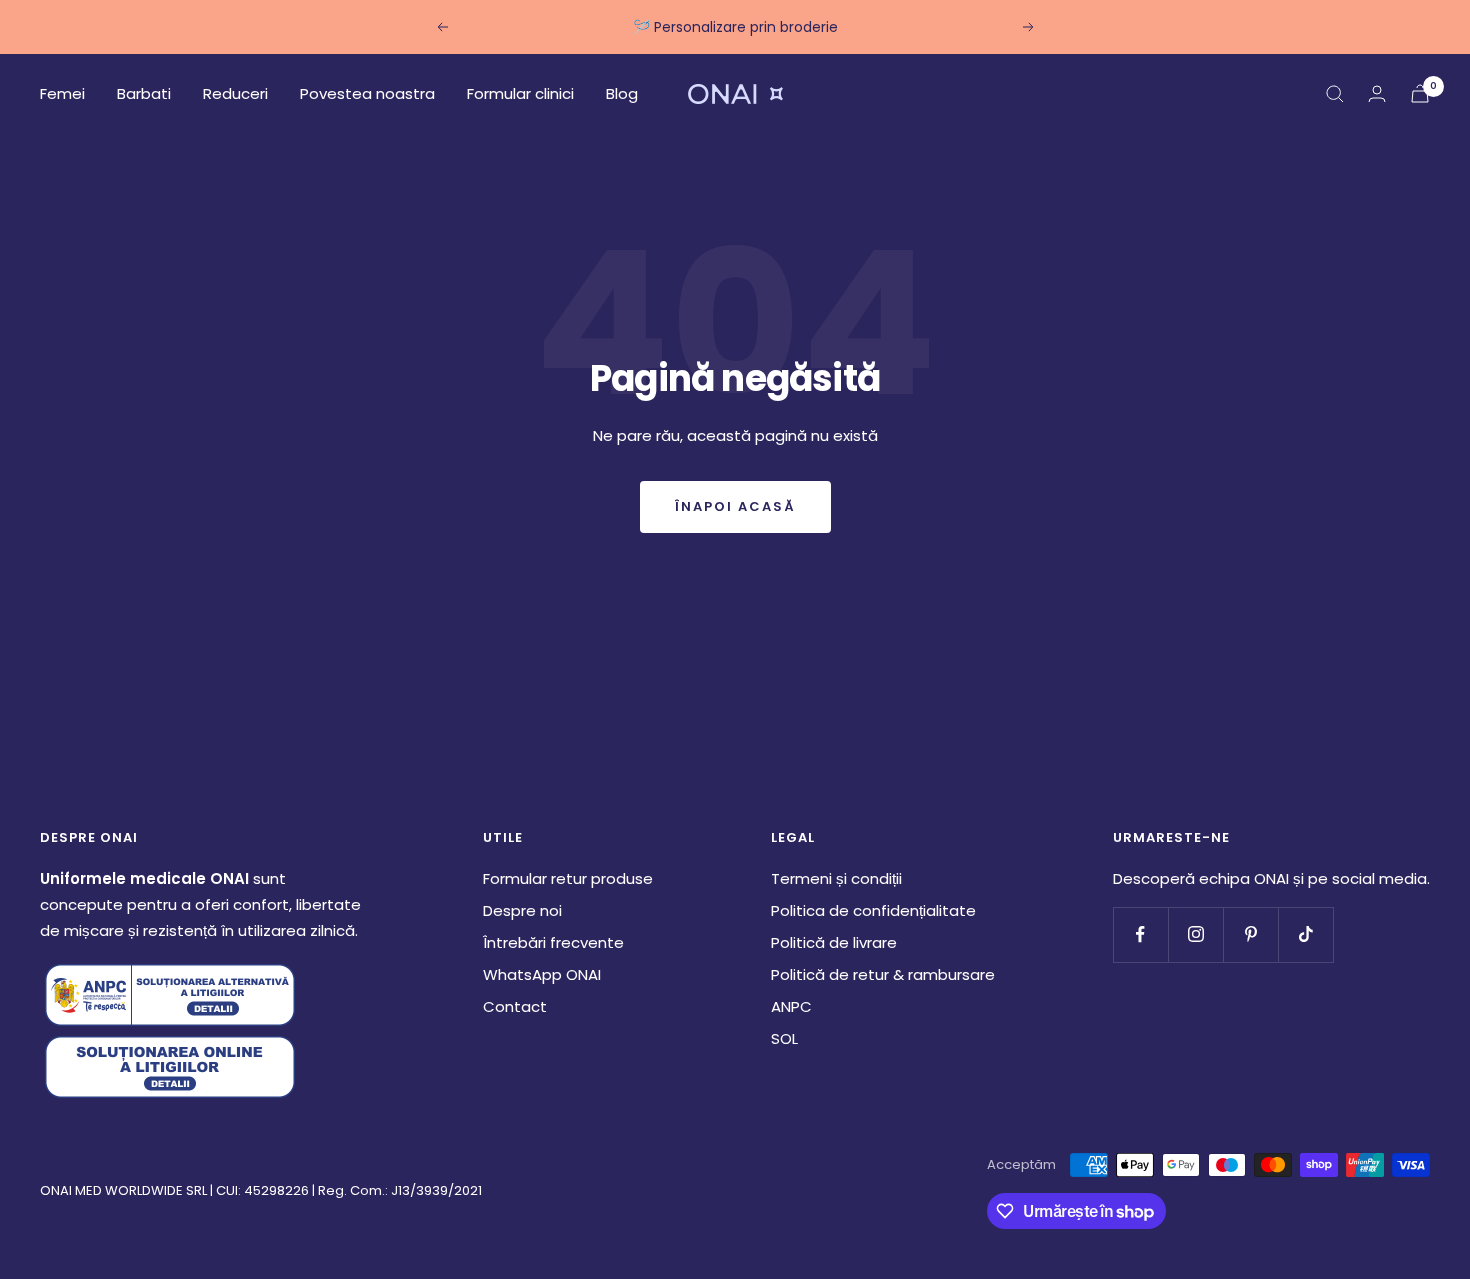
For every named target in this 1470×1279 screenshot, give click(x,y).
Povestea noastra (367, 93)
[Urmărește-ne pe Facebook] (1140, 934)
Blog (622, 93)
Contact (515, 1006)
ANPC (791, 1006)
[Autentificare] (1377, 93)
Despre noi (522, 910)
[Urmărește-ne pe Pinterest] (1250, 934)
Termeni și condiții (836, 878)
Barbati (144, 93)
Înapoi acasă (735, 506)
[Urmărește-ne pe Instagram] (1195, 934)
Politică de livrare (834, 942)
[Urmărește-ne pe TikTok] (1305, 934)
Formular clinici (520, 93)
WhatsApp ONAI (542, 974)
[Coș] (1420, 93)
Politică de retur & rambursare (883, 974)
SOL (784, 1038)
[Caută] (1335, 94)
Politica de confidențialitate (873, 910)
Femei (62, 93)
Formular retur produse (568, 878)
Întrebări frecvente (553, 942)
